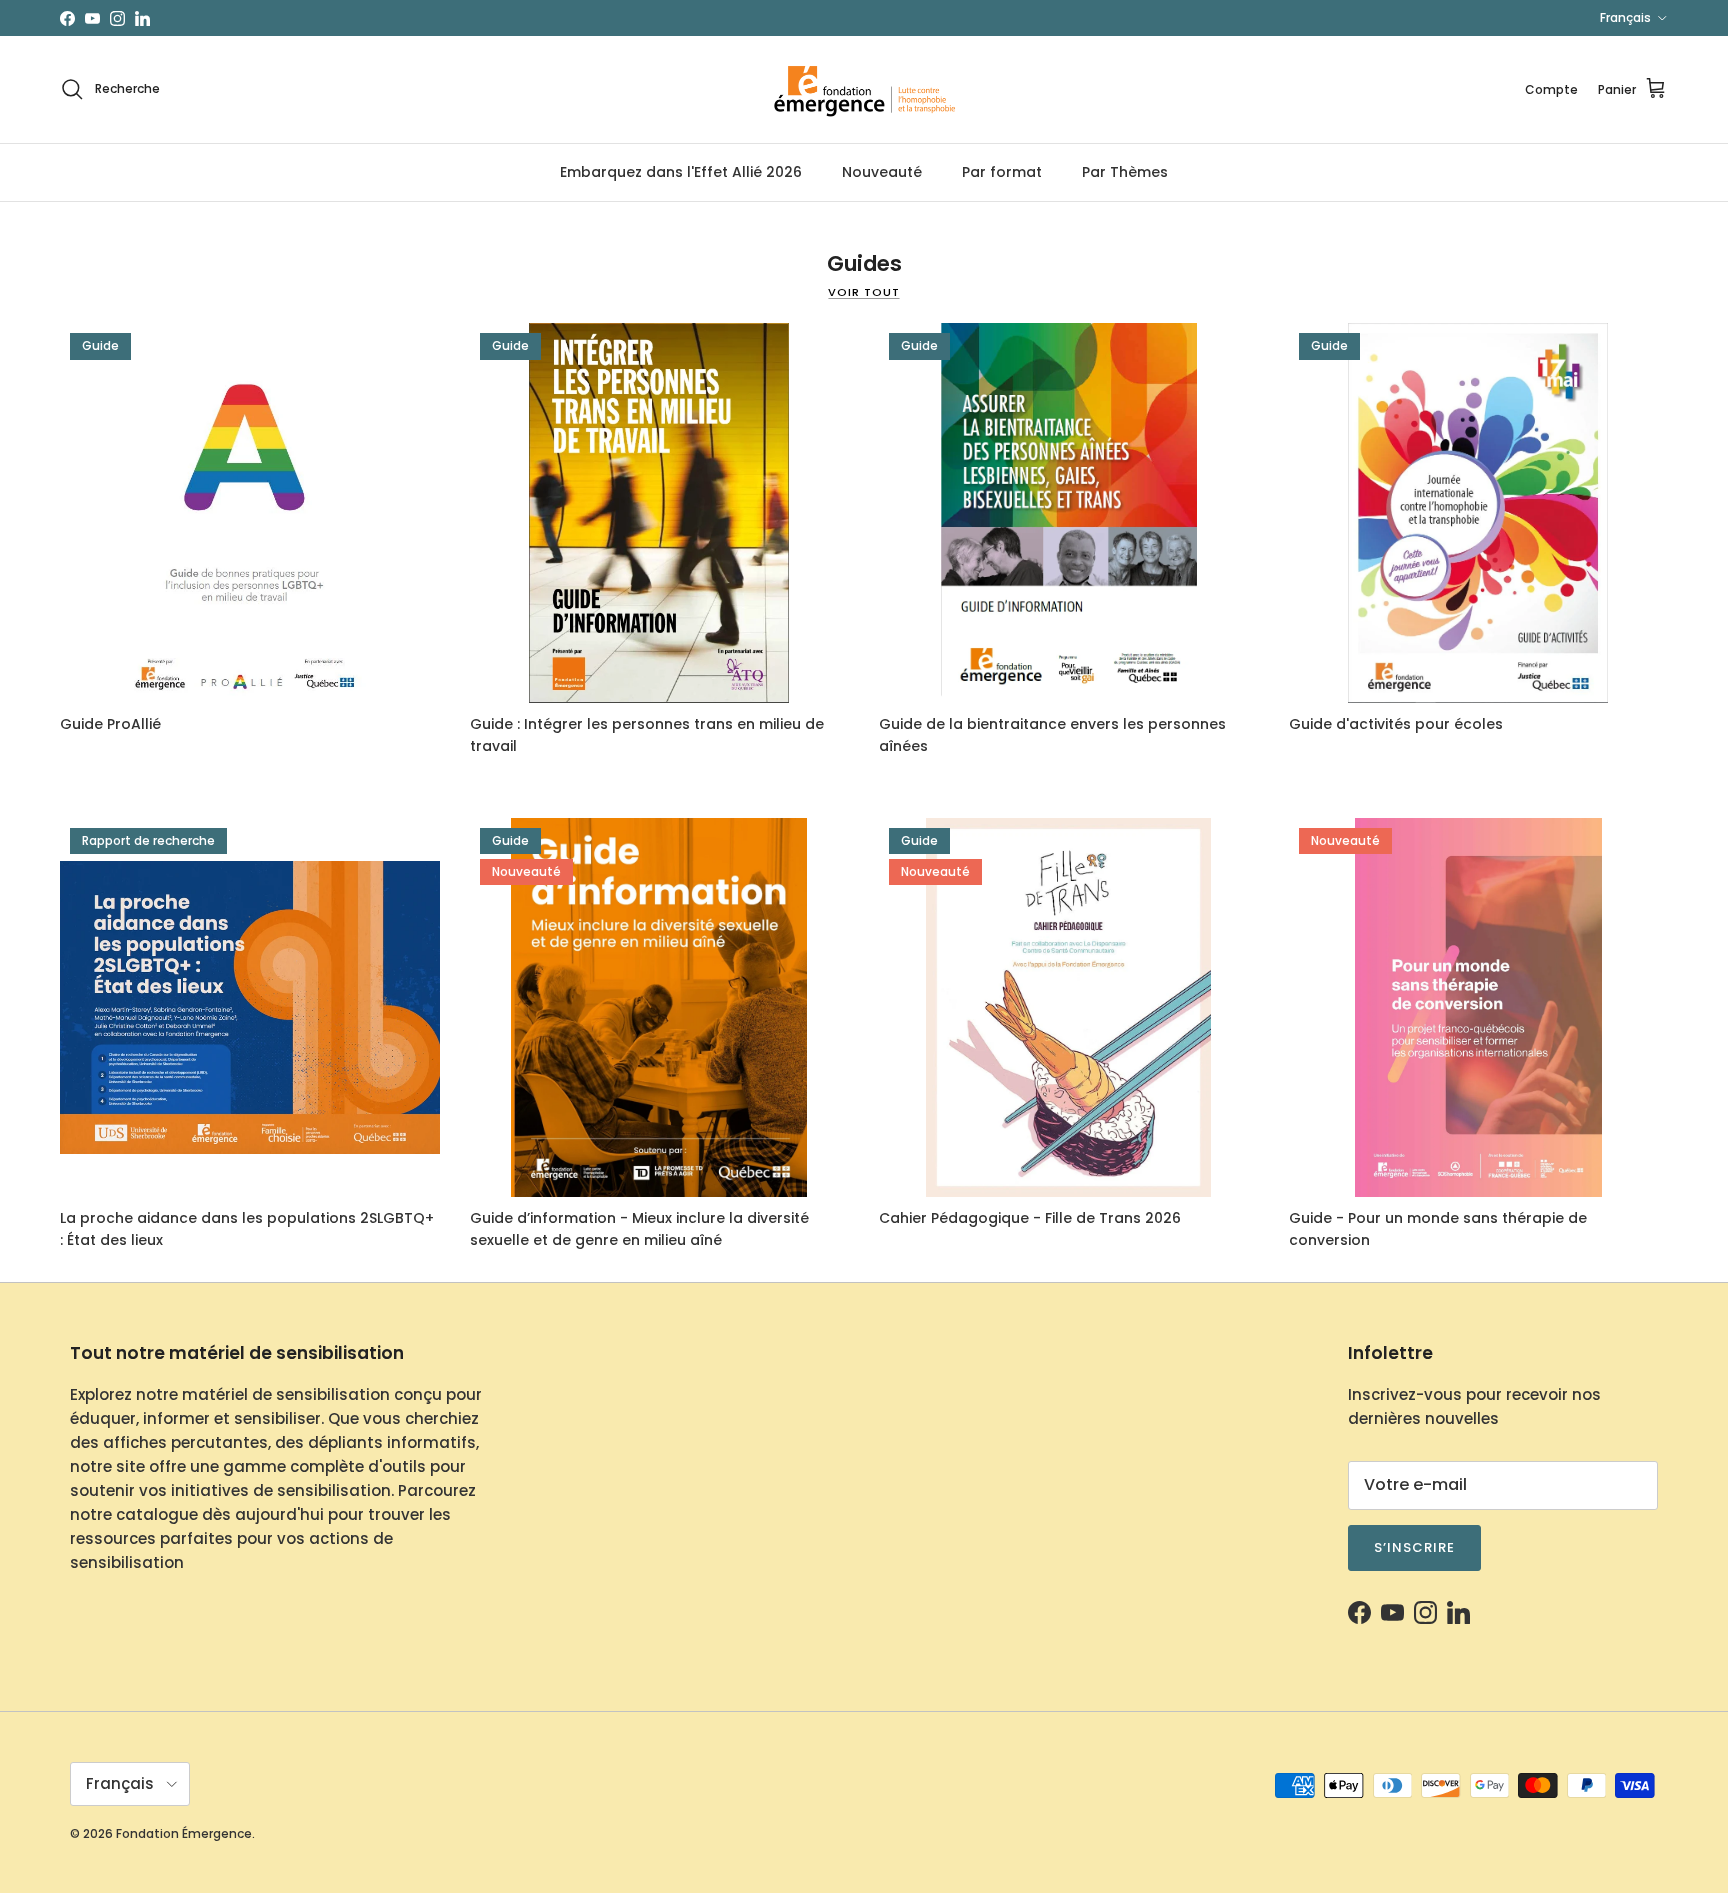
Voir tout (863, 292)
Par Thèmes (1125, 172)
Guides (864, 263)
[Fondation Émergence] (864, 89)
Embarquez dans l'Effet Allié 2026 (681, 172)
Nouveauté (882, 172)
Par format (1002, 172)
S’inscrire (1414, 1547)
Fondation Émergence (184, 1833)
